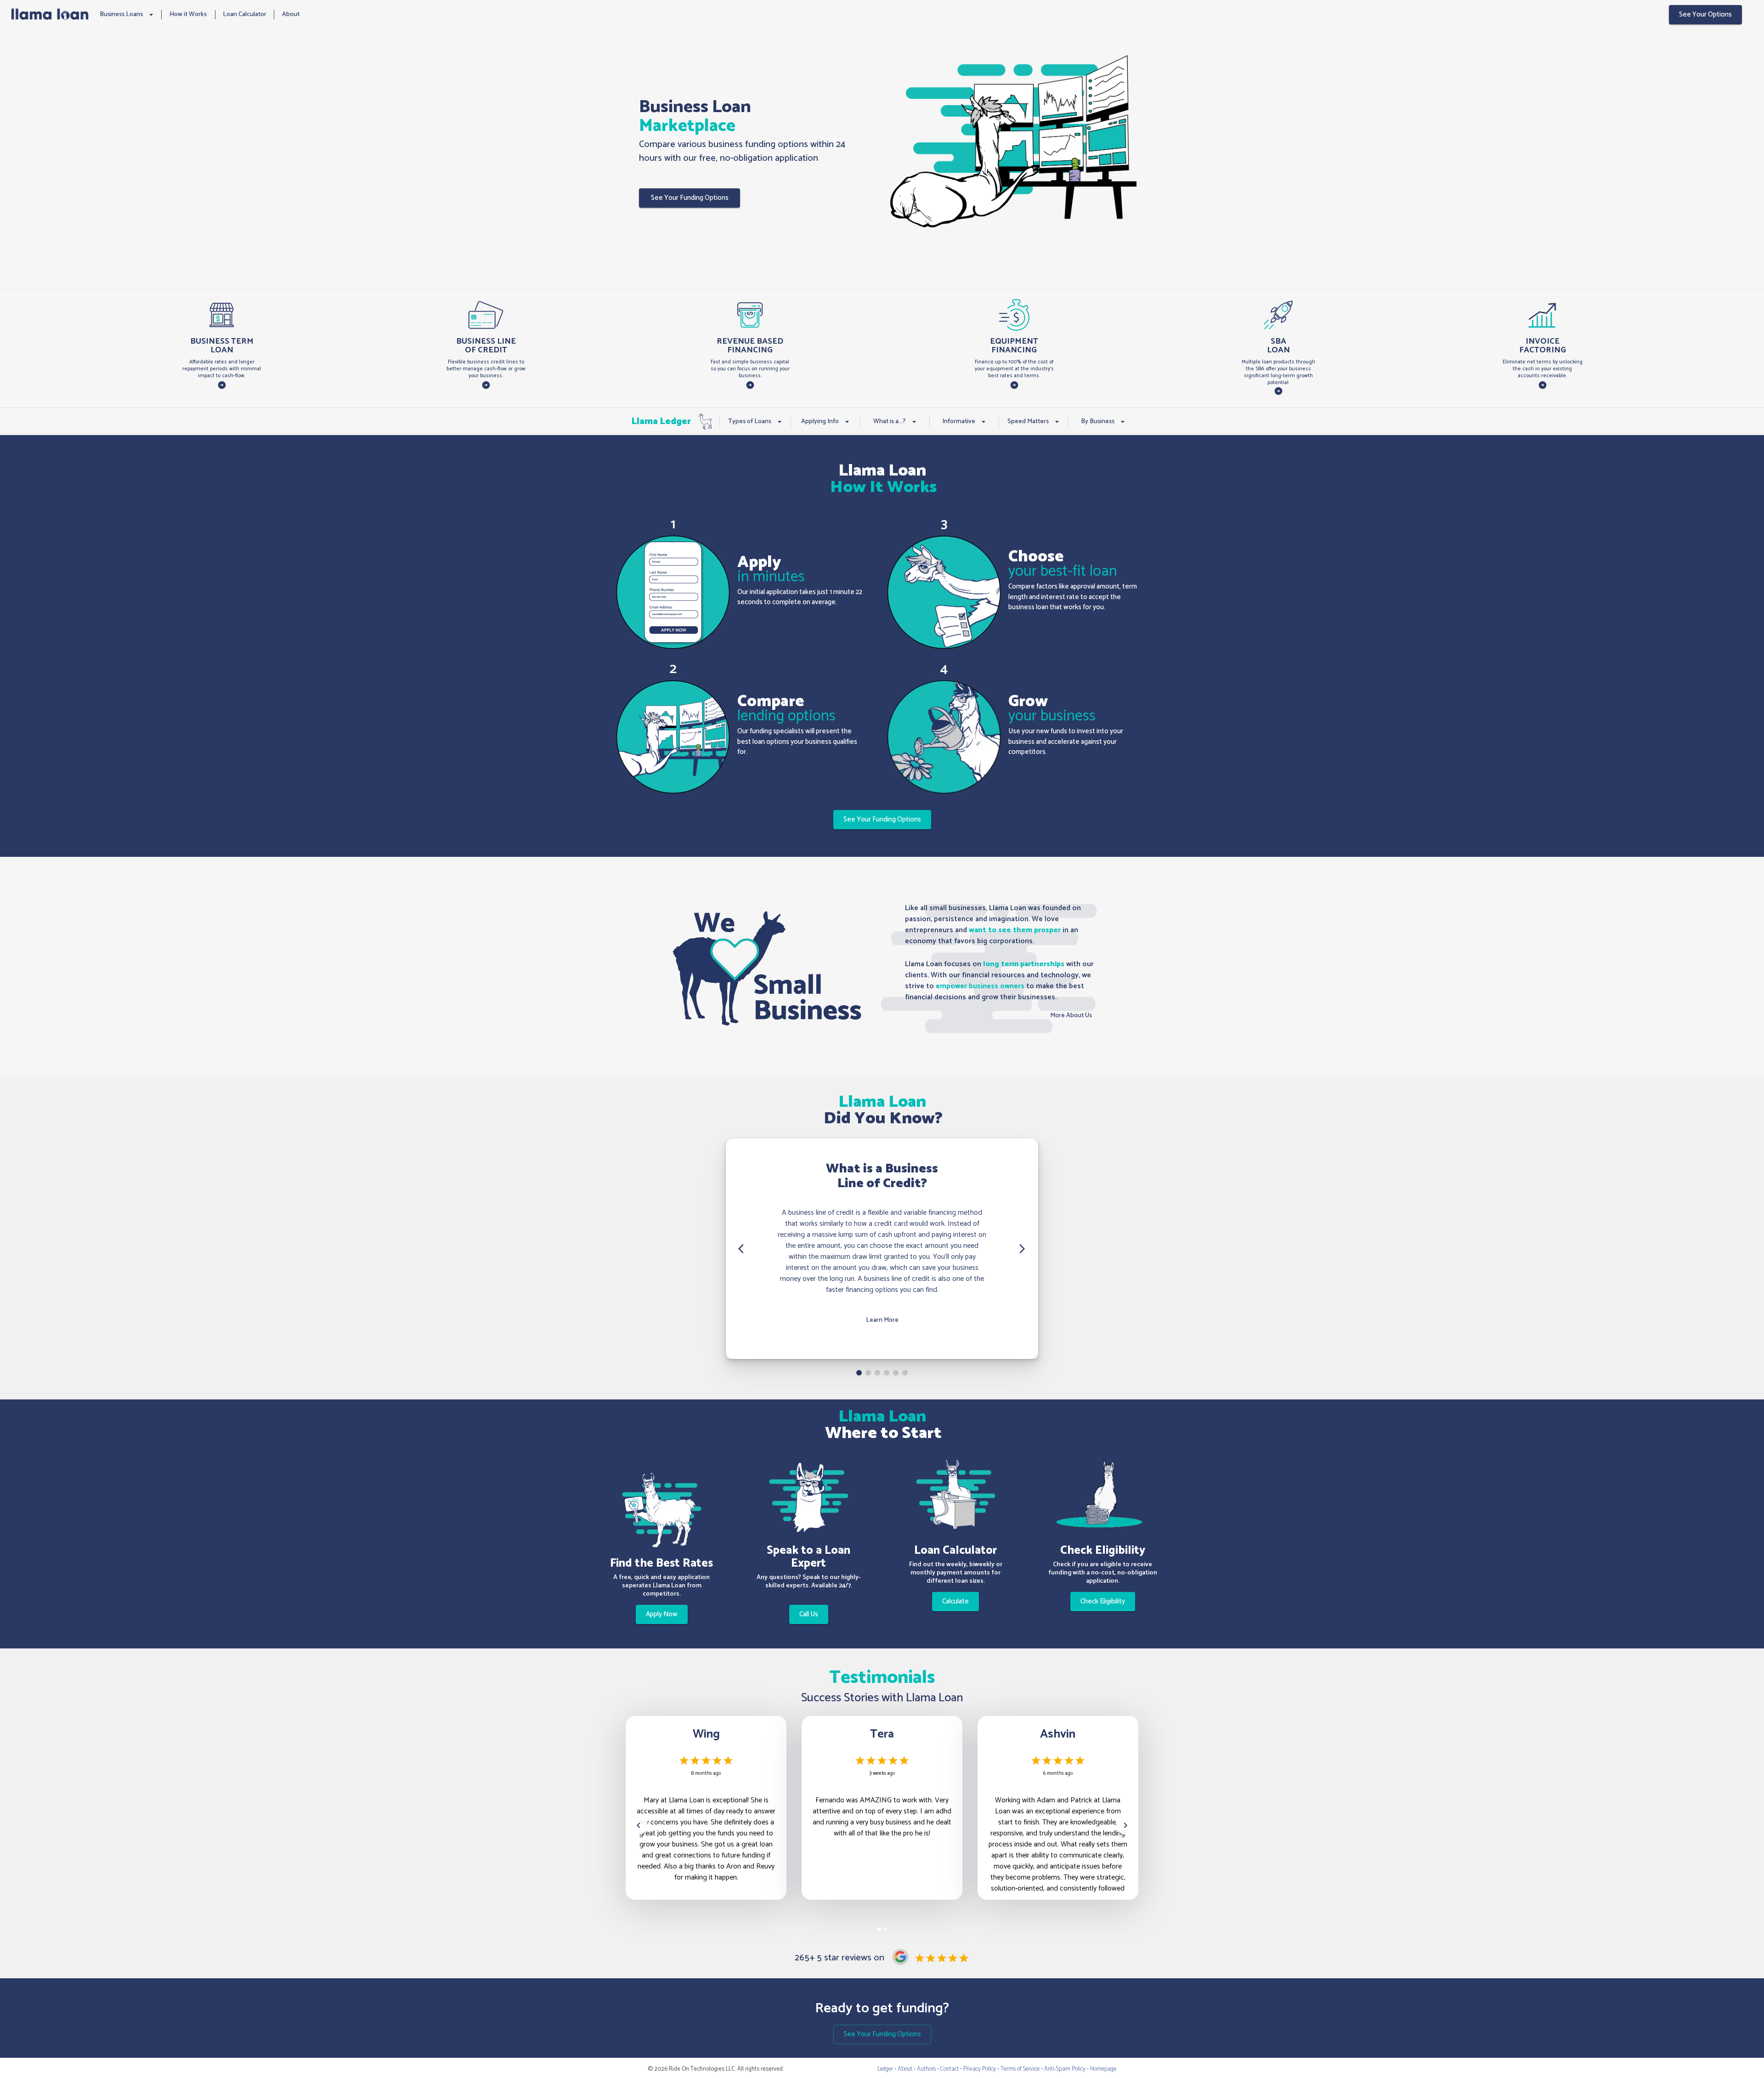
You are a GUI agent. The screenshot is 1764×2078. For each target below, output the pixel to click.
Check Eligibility (1103, 1601)
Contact (950, 2069)
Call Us (809, 1614)
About (291, 14)
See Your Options (1705, 14)
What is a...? (890, 422)
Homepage (1103, 2069)
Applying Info (820, 422)
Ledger (885, 2069)
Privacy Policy (980, 2069)
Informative (959, 422)
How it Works (188, 14)
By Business (1098, 422)
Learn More (882, 1320)
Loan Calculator (245, 14)
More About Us (1071, 1016)
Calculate (955, 1601)
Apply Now (662, 1614)
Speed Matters (1028, 422)
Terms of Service (1020, 2069)
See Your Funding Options (690, 198)
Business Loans (121, 14)
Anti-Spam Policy (1065, 2069)
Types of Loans (750, 422)
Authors (926, 2069)
